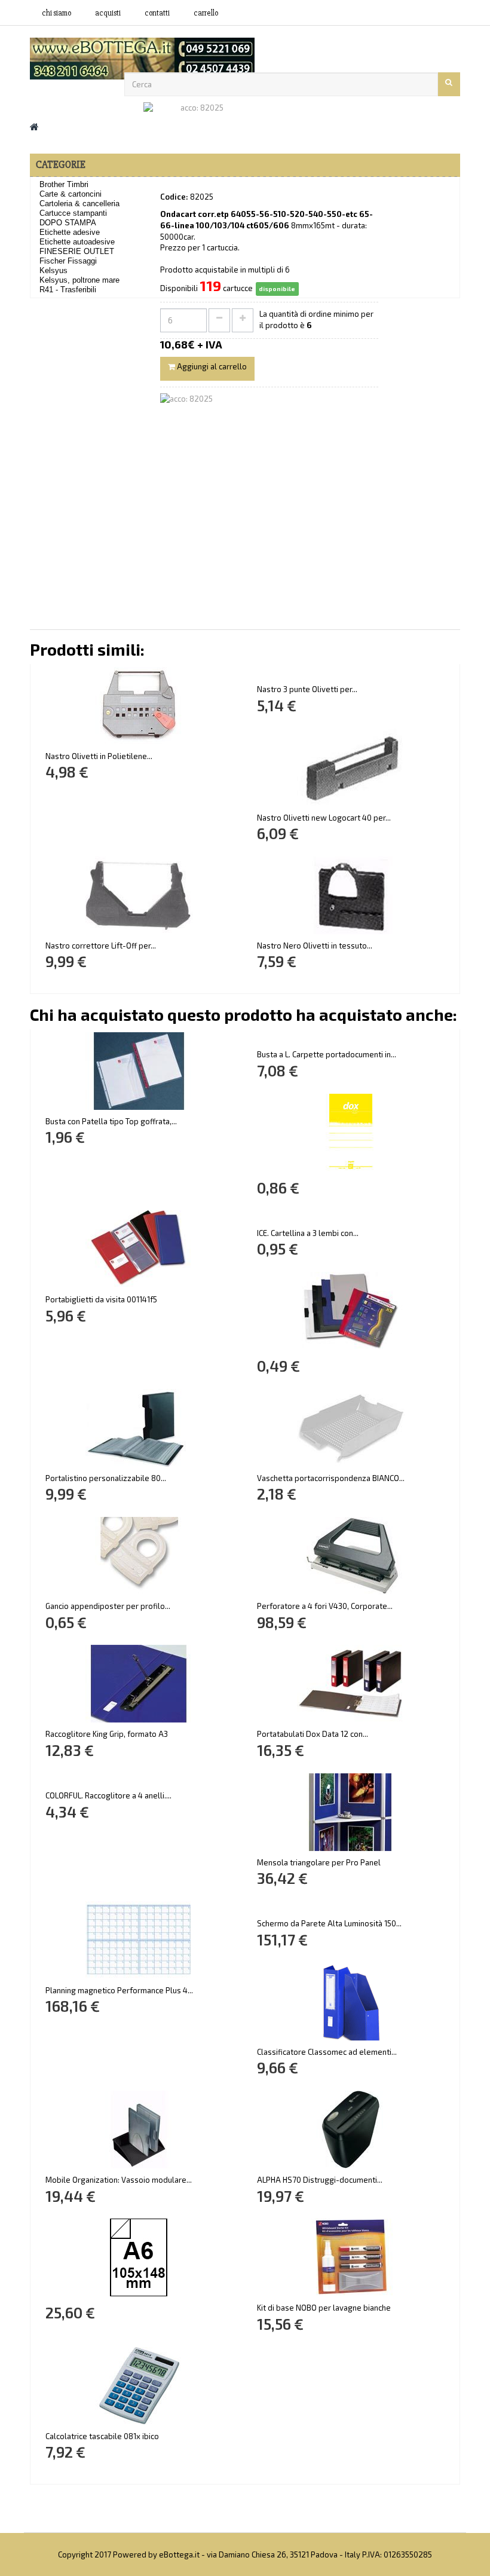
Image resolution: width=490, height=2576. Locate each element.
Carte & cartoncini (71, 194)
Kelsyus (53, 270)
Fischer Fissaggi (68, 261)
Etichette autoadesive (77, 242)
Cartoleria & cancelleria (79, 204)
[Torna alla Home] (34, 126)
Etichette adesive (70, 232)
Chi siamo (56, 13)
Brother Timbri (64, 184)
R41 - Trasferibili (68, 290)
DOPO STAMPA (68, 223)
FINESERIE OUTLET (77, 251)
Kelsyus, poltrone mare (79, 280)
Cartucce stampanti (73, 213)
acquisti (108, 13)
